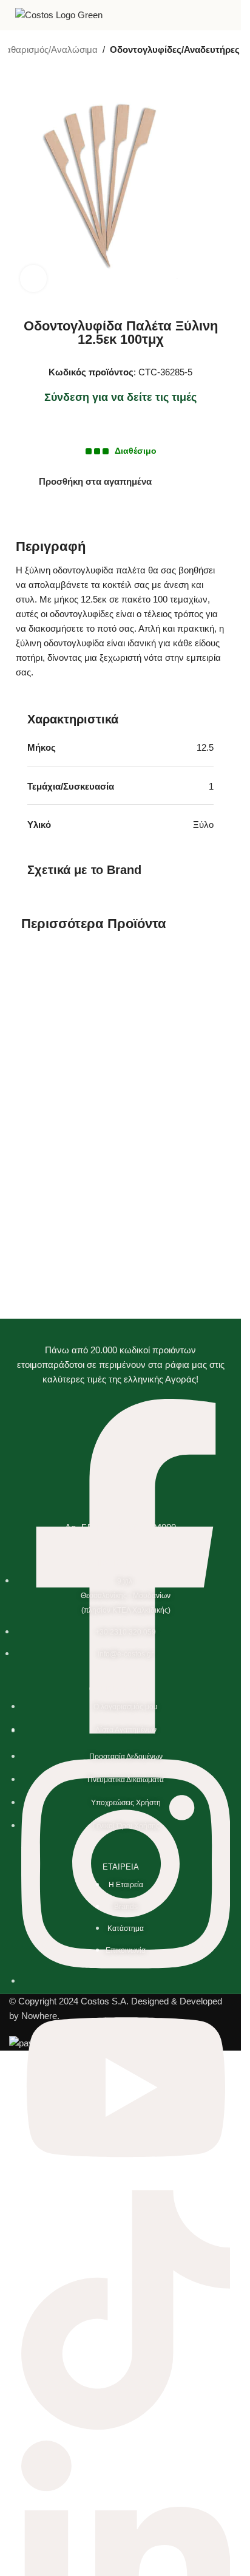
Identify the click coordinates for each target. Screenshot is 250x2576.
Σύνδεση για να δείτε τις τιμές (120, 397)
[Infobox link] (227, 15)
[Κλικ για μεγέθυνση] (34, 278)
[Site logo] (59, 14)
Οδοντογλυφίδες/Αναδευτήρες (175, 50)
